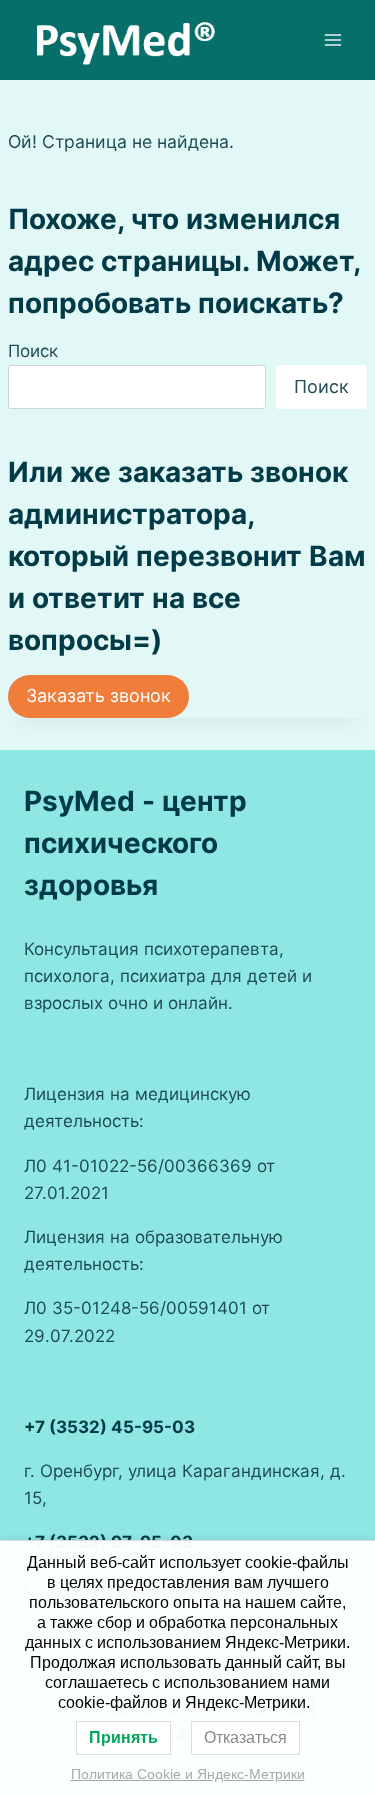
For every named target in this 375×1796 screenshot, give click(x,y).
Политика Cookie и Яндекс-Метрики (188, 1774)
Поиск (33, 351)
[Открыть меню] (332, 39)
